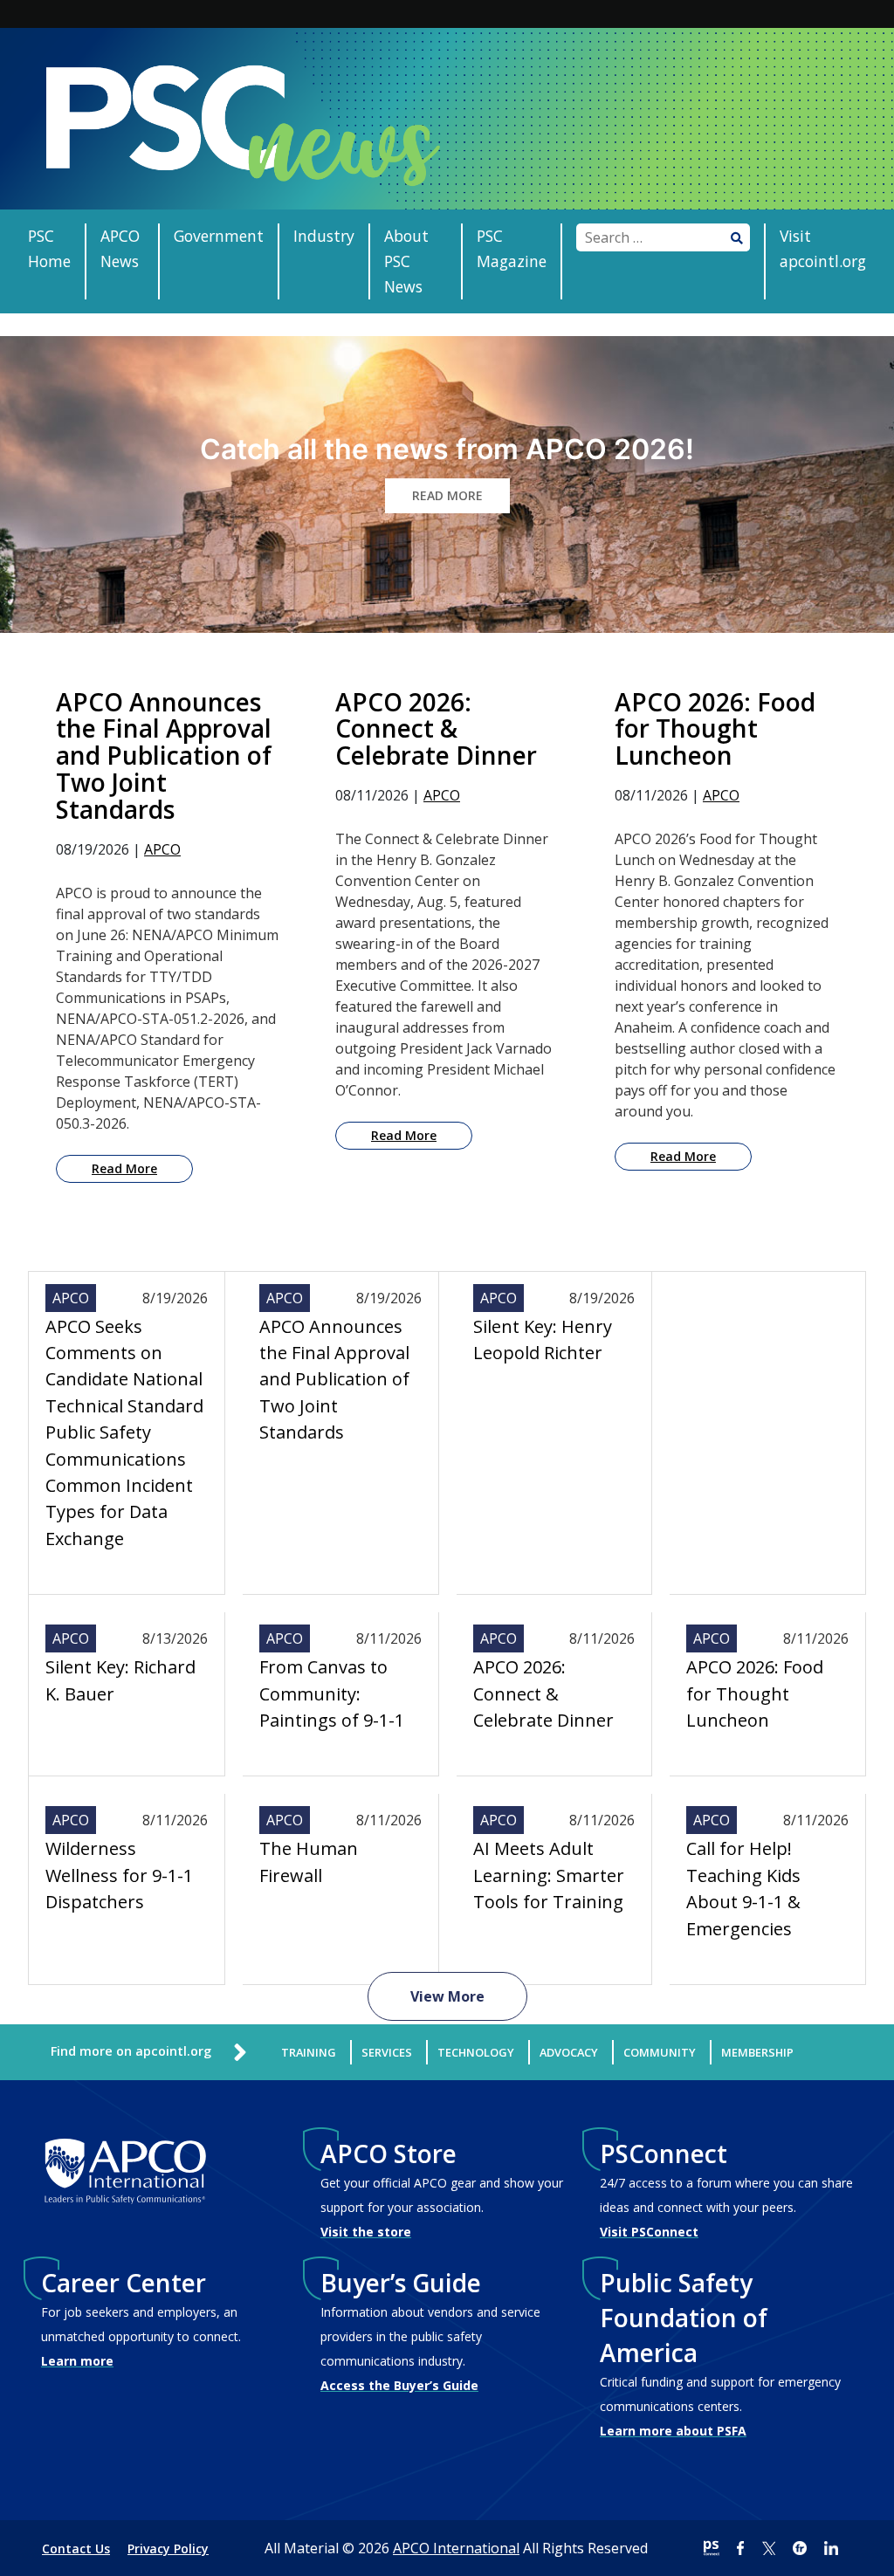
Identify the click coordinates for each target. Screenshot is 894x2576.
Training (309, 2052)
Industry (324, 236)
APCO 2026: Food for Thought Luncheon (755, 1693)
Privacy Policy (168, 2549)
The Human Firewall (309, 1862)
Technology (476, 2052)
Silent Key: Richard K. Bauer (120, 1680)
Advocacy (569, 2052)
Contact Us (76, 2549)
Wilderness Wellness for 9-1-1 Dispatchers (119, 1875)
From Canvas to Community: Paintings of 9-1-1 (332, 1693)
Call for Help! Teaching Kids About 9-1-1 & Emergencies (743, 1888)
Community (660, 2052)
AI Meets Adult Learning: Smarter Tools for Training (549, 1875)
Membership (757, 2052)
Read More (124, 1168)
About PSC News (406, 261)
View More (447, 1996)
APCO (162, 849)
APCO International (456, 2548)
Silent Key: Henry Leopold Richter (543, 1340)
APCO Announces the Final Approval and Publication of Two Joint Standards (334, 1380)
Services (387, 2052)
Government (219, 236)
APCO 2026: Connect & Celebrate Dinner (543, 1693)
